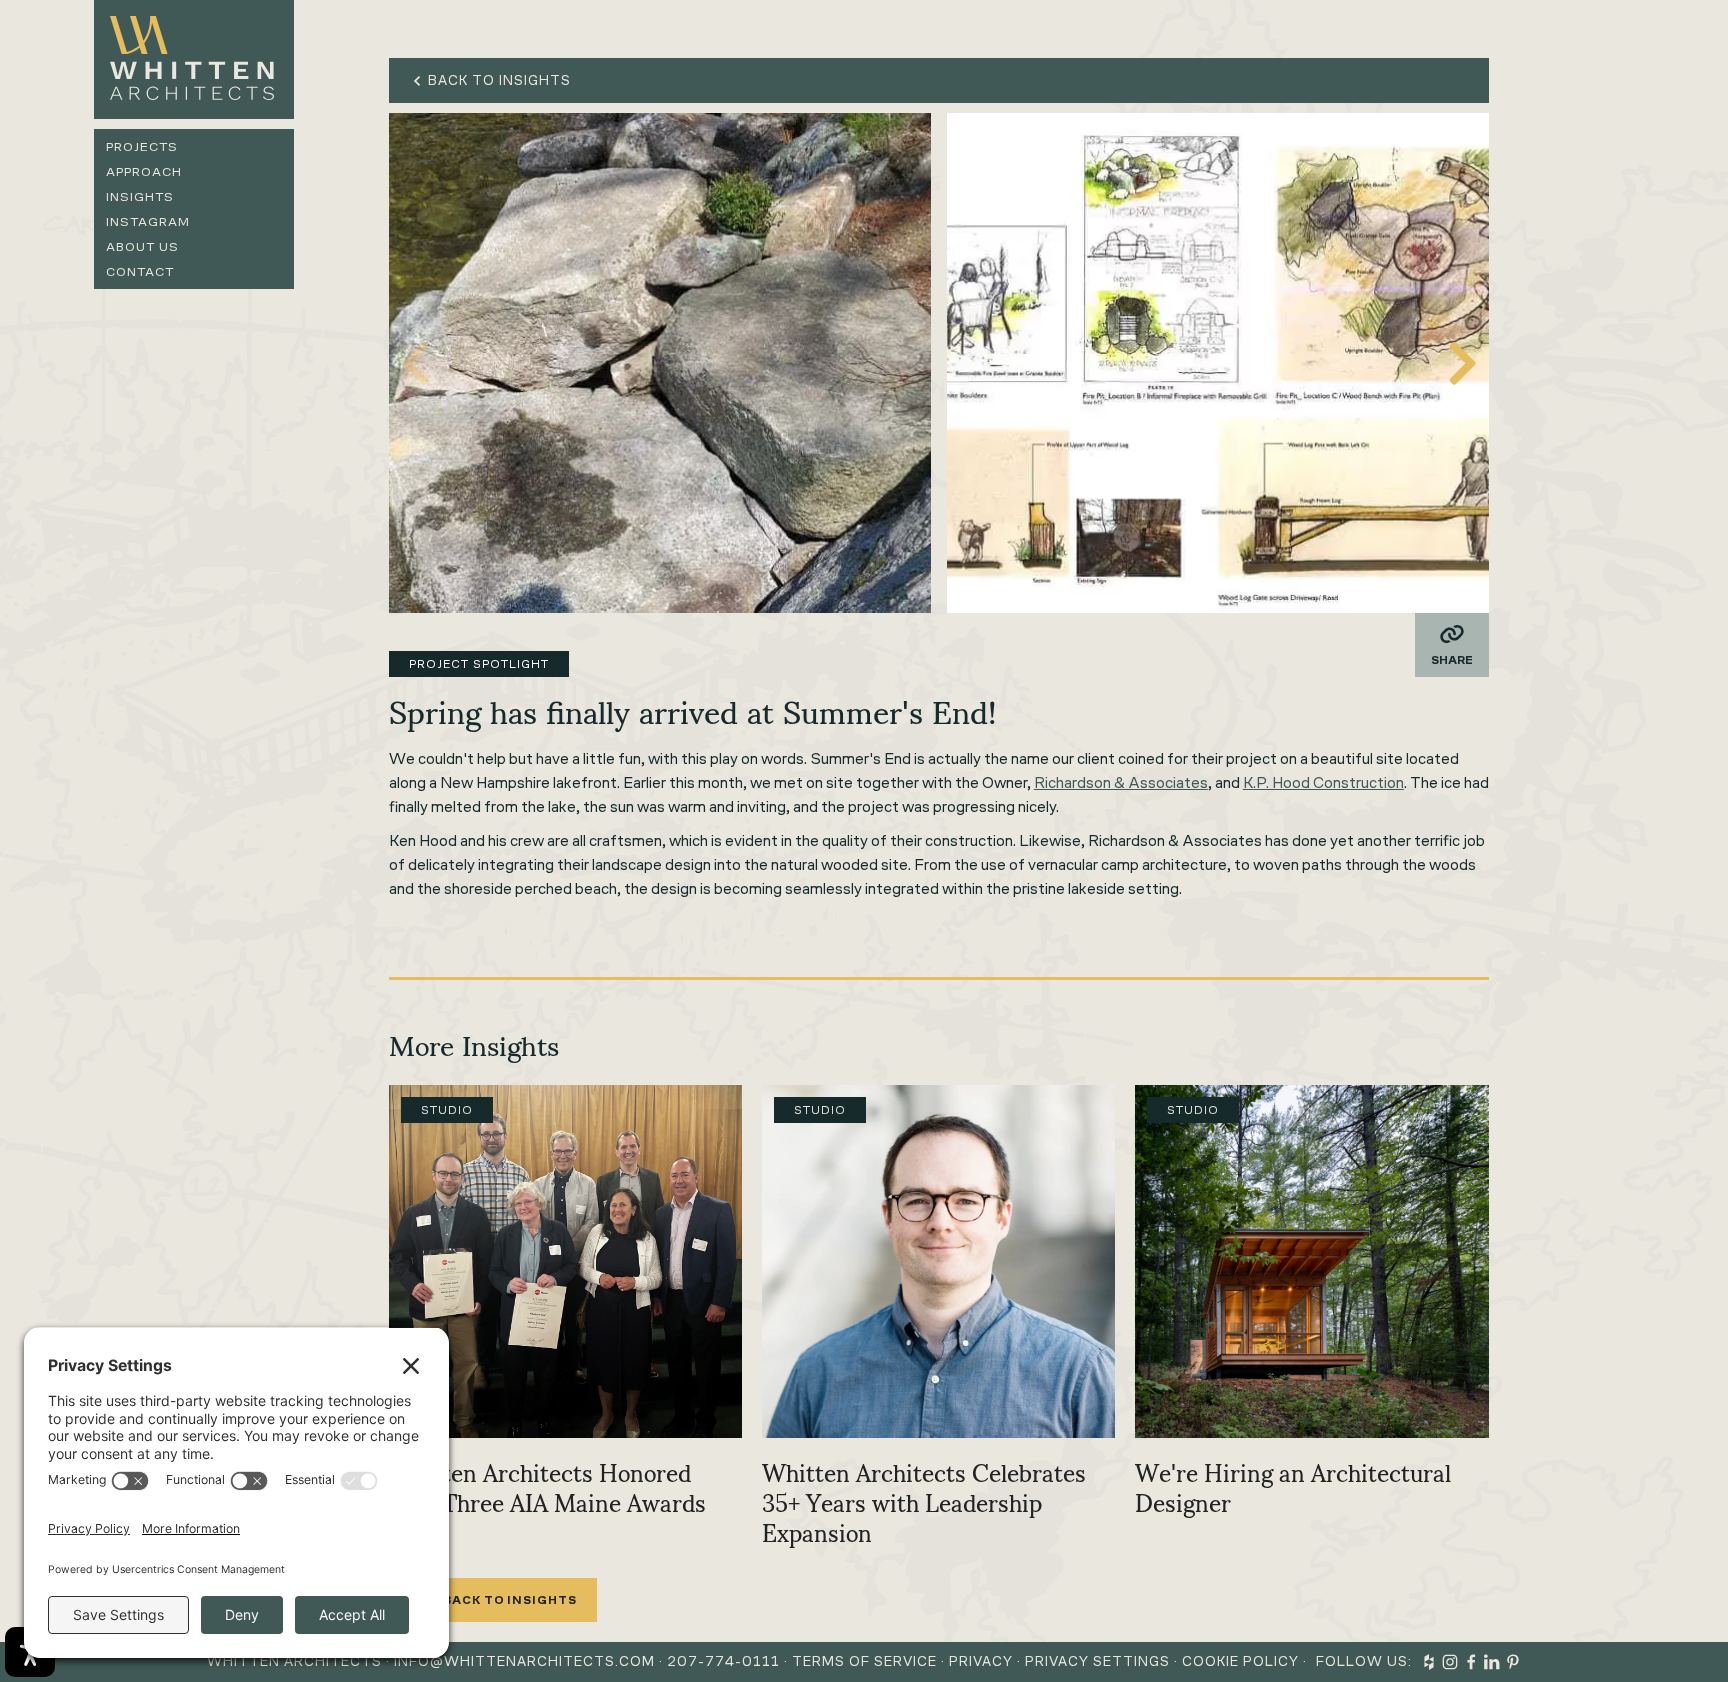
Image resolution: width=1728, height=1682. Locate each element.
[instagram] (1450, 1662)
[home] (194, 59)
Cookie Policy (1240, 1661)
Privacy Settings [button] (1097, 1661)
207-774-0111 (723, 1661)
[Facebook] (1471, 1662)
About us (142, 246)
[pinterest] (1513, 1662)
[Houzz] (1429, 1662)
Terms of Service (864, 1661)
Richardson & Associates (1121, 782)
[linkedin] (1492, 1662)
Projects (142, 146)
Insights (140, 196)
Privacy (981, 1661)
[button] (1463, 363)
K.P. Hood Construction (1323, 782)
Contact (140, 271)
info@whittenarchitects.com (524, 1661)
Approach (144, 171)
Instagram (148, 221)
